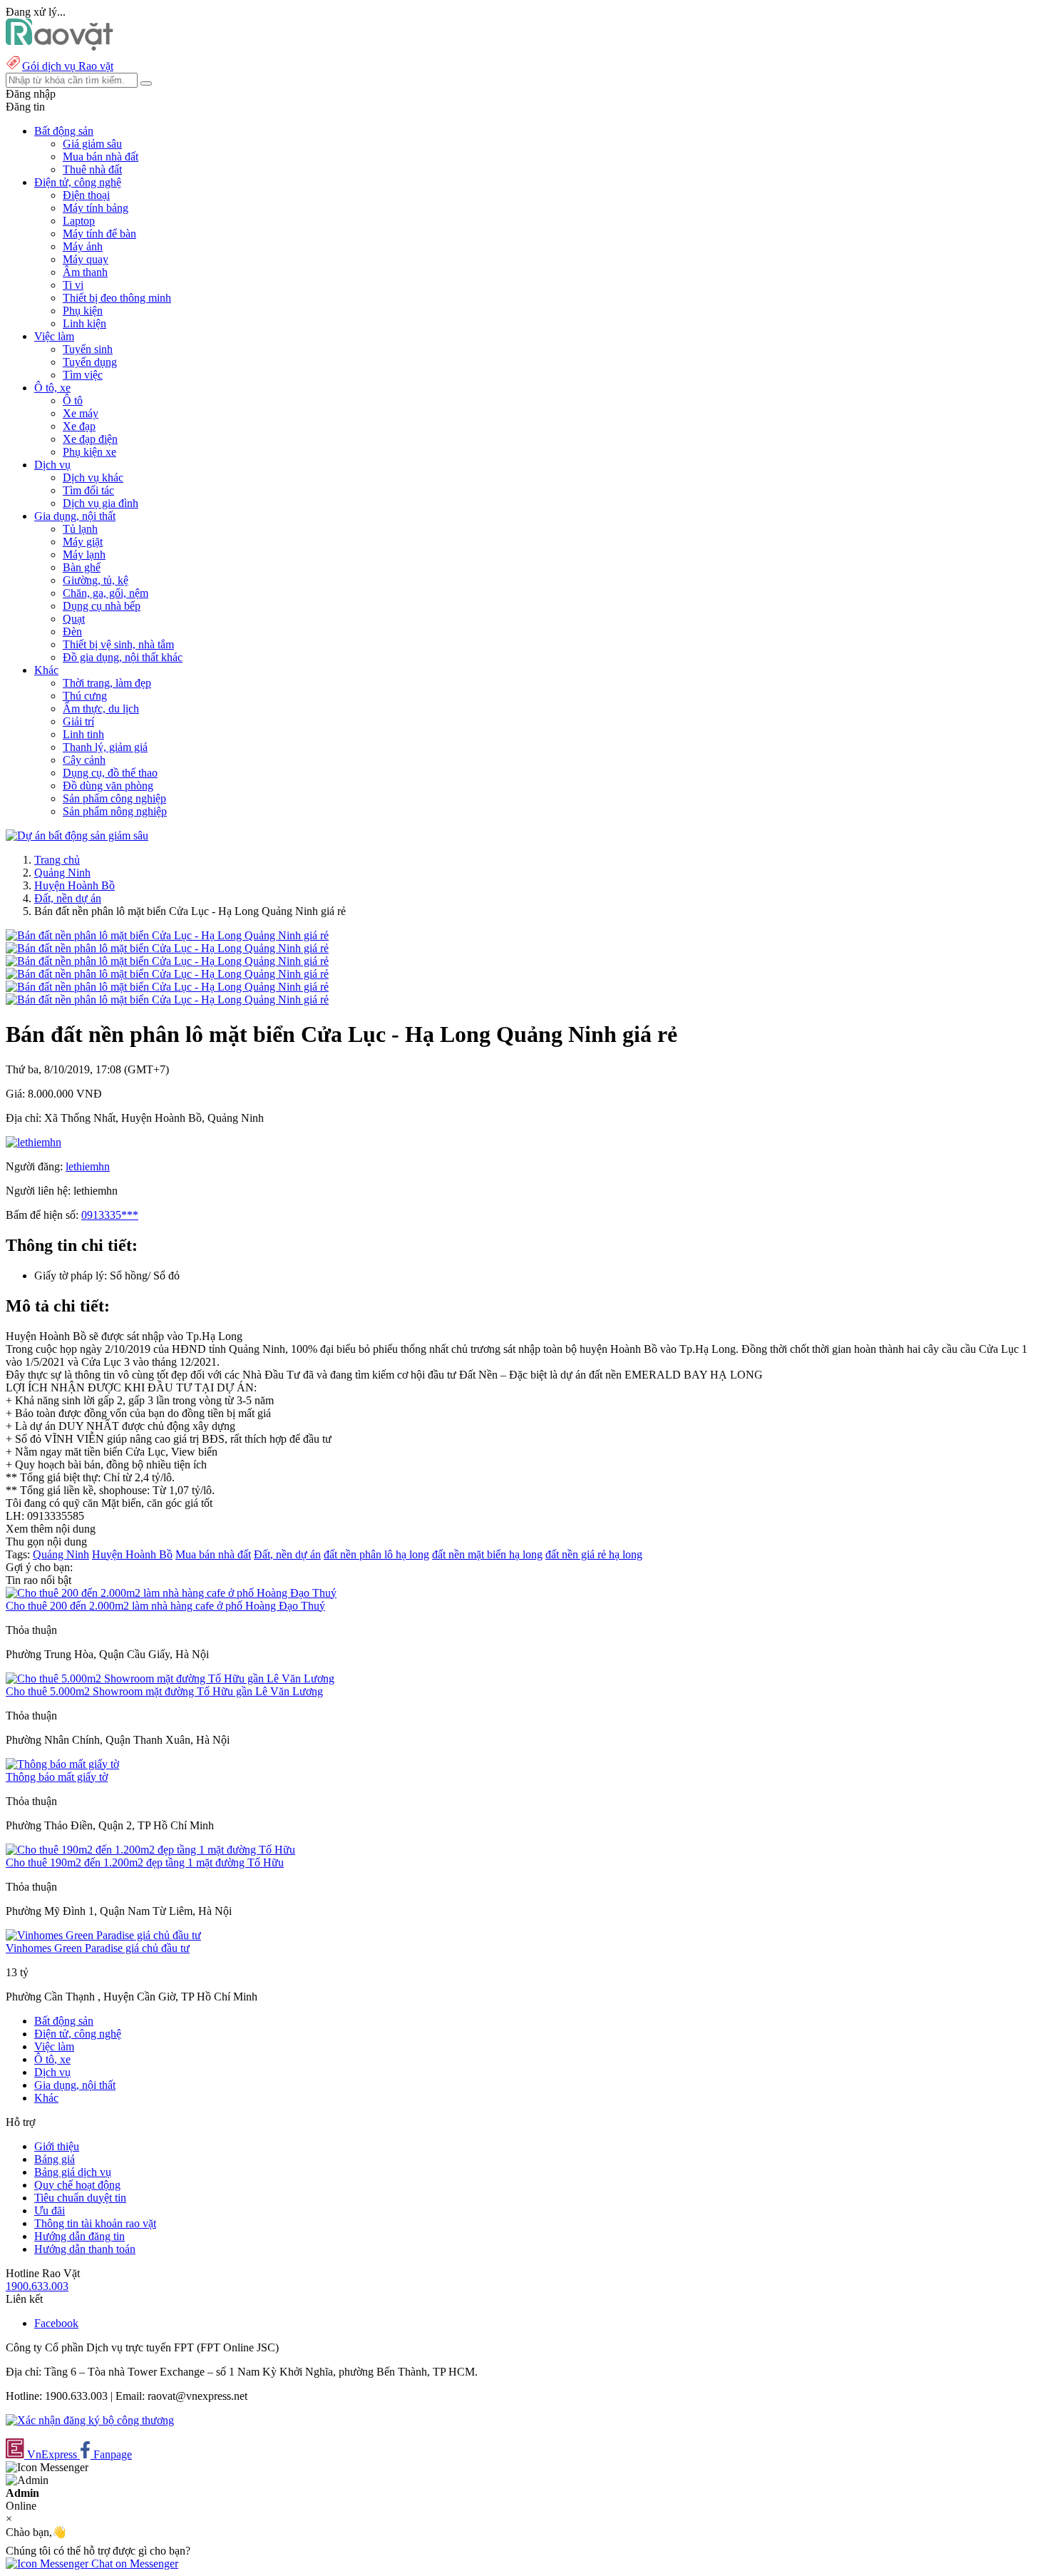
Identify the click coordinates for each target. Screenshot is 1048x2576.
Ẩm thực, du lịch (101, 709)
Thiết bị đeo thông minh (117, 298)
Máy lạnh (84, 554)
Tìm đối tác (88, 490)
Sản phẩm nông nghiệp (115, 811)
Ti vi (73, 285)
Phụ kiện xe (89, 452)
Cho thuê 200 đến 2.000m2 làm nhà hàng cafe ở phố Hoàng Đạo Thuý (165, 1606)
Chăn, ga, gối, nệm (106, 593)
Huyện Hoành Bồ (75, 885)
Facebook (56, 2323)
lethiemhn (88, 1166)
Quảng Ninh (62, 873)
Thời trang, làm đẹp (107, 683)
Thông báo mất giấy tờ (57, 1777)
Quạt (74, 619)
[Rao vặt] (60, 47)
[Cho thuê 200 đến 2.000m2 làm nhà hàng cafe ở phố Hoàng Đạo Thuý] (171, 1593)
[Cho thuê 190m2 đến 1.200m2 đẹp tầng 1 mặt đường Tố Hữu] (150, 1850)
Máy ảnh (83, 246)
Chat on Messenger (133, 2564)
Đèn (72, 632)
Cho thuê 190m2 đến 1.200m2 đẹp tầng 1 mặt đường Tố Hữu (145, 1862)
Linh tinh (83, 734)
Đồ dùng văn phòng (108, 786)
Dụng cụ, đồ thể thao (110, 773)
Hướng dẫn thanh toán (85, 2249)
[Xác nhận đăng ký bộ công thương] (90, 2420)
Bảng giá (55, 2159)
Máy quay (86, 259)
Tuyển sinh (88, 349)
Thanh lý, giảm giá (105, 747)
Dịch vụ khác (93, 477)
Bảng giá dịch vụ (73, 2172)
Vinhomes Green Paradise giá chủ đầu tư (98, 1948)
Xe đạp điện (90, 439)
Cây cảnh (84, 760)
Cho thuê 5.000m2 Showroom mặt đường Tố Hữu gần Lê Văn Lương (164, 1691)
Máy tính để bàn (99, 234)
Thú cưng (85, 696)
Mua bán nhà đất (101, 157)
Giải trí (78, 721)
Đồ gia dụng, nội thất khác (123, 657)
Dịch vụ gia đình (101, 503)
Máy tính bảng (96, 208)
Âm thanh (85, 272)
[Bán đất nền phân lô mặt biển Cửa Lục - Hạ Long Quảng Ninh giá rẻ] (167, 935)
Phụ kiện (83, 311)
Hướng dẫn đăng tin (79, 2236)
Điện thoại (86, 195)
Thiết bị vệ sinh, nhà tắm (118, 644)
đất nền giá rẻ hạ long (594, 1554)
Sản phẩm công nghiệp (114, 798)
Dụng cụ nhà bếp (102, 606)
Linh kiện (84, 323)
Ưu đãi (50, 2210)
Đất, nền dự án (68, 898)
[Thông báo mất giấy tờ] (62, 1764)
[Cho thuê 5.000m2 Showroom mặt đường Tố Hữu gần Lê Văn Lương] (170, 1678)
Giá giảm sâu (92, 144)
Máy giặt (83, 542)
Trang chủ (57, 860)
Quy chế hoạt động (77, 2185)
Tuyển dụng (90, 362)
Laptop (79, 221)
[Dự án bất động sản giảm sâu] (77, 835)
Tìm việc (83, 375)
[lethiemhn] (34, 1142)
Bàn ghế (82, 567)
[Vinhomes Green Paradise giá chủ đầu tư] (103, 1935)
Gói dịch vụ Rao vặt (68, 66)
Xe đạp (79, 426)
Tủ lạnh (80, 529)
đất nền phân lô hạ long (376, 1554)
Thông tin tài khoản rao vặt (95, 2223)
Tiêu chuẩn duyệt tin (80, 2198)
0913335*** (110, 1215)
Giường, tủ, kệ (96, 580)
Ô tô (73, 400)
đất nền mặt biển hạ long (487, 1554)
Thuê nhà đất (92, 169)
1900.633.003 (37, 2286)
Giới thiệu (57, 2146)
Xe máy (81, 413)
